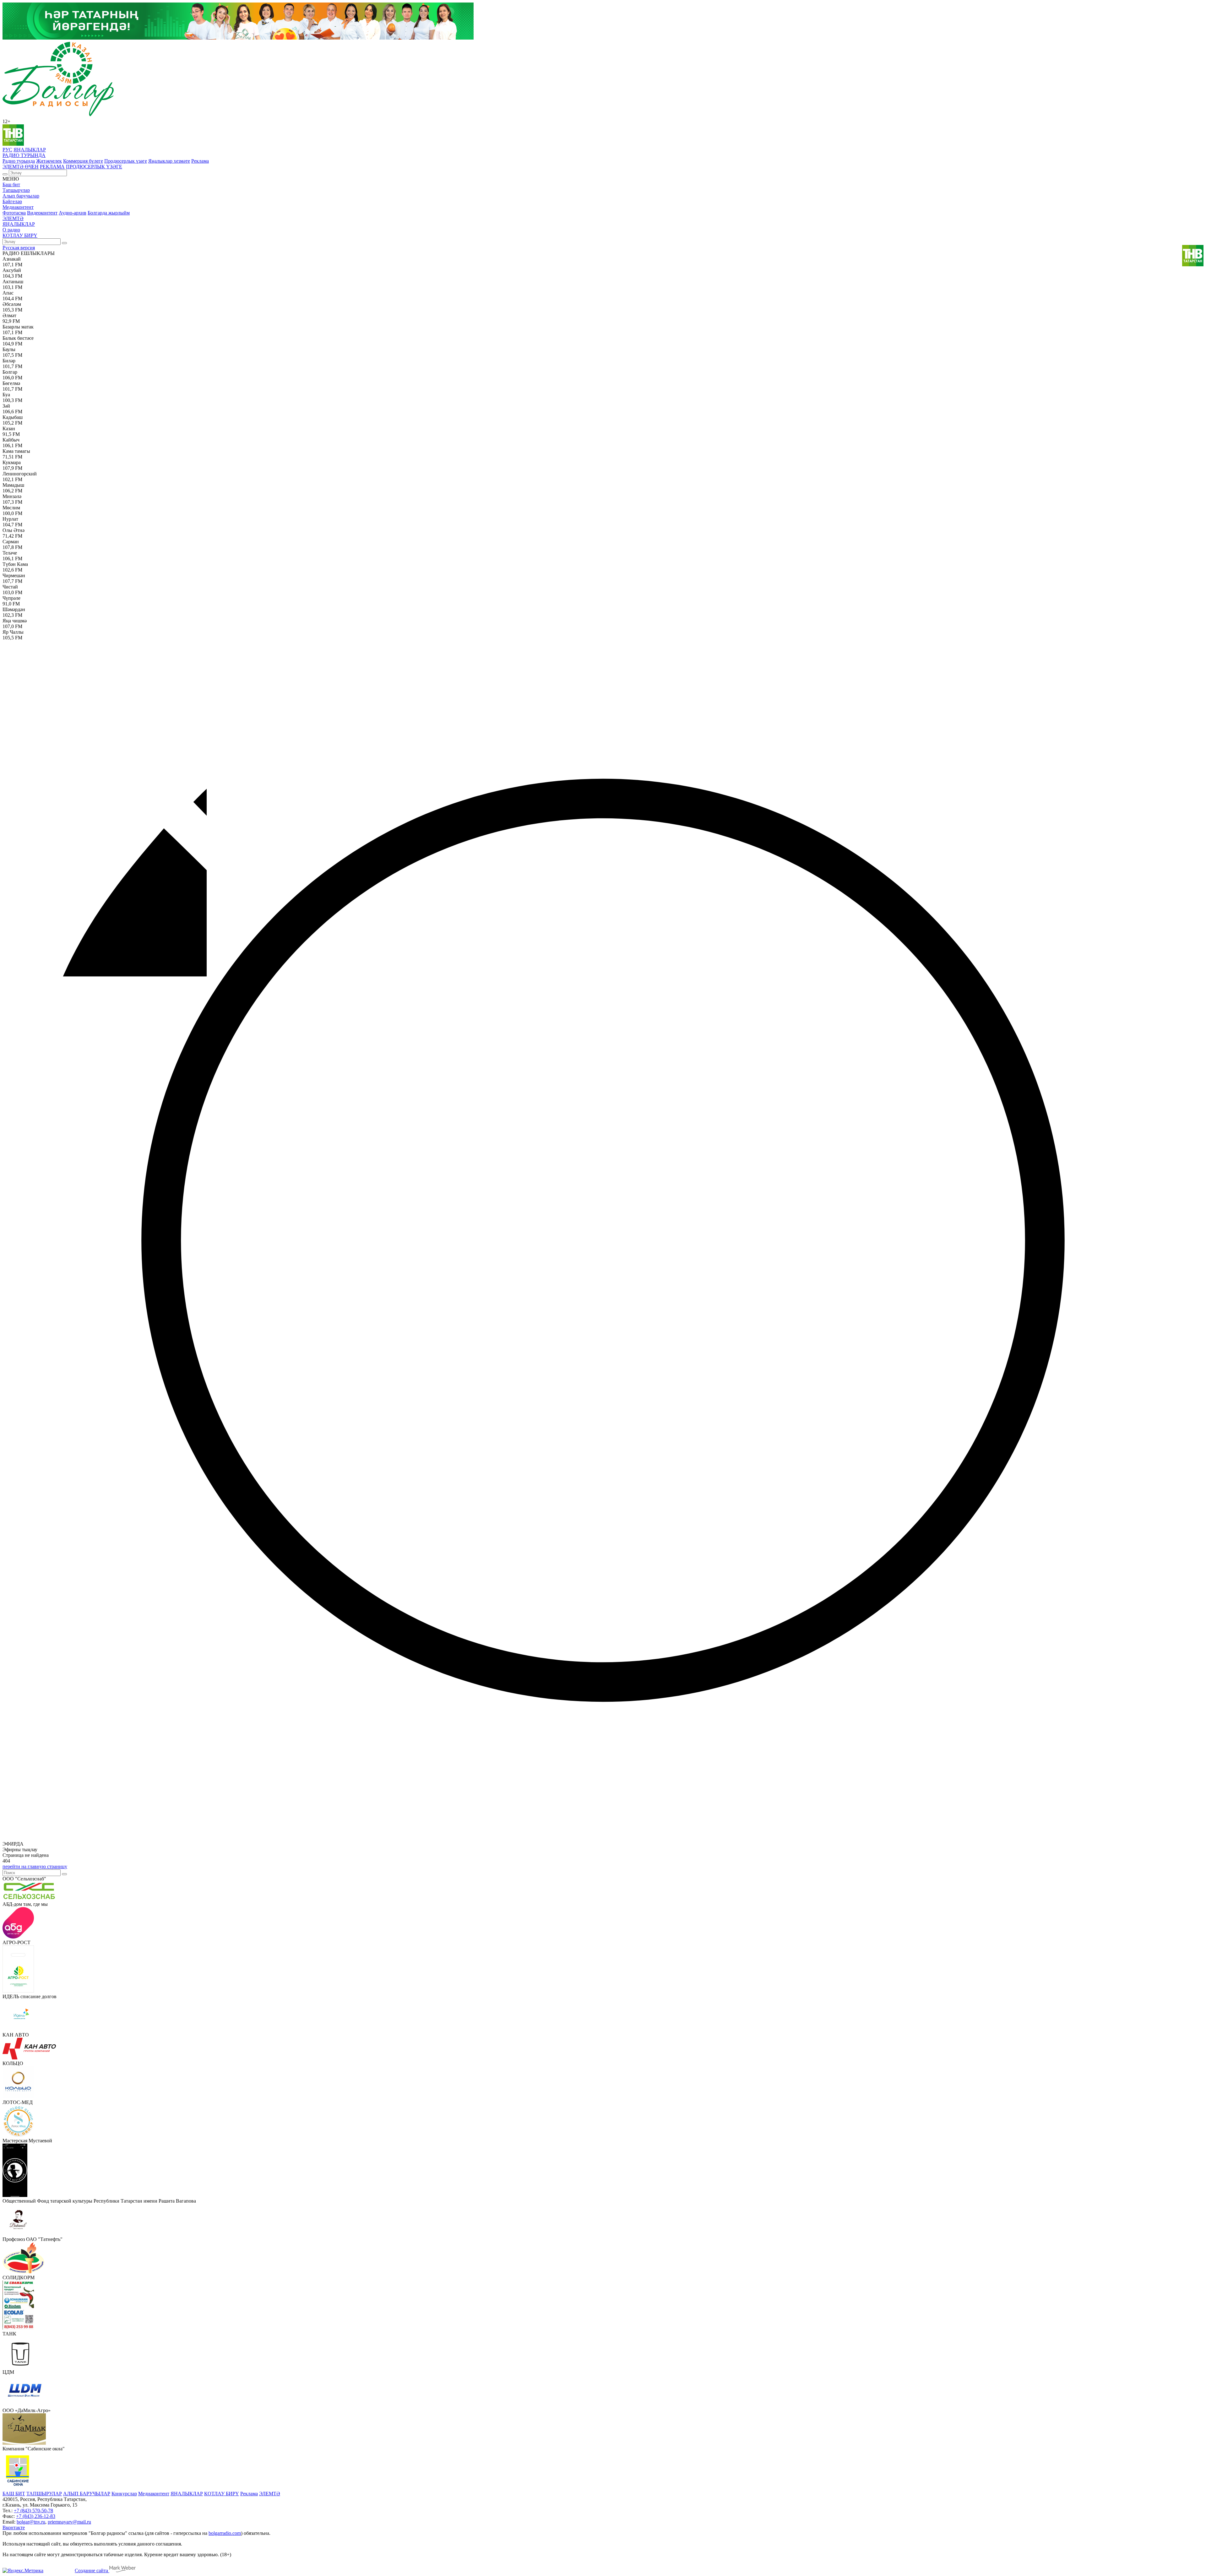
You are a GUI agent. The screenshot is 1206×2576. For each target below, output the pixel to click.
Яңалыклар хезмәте (169, 161)
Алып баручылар (21, 196)
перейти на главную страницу (35, 1866)
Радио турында (19, 161)
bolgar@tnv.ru (31, 2522)
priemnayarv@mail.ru (69, 2522)
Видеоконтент (42, 213)
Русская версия (19, 248)
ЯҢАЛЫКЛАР (30, 150)
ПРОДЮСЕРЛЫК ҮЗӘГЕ (94, 167)
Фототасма (14, 213)
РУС (7, 150)
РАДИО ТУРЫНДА (24, 155)
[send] (64, 1874)
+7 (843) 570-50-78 (33, 2511)
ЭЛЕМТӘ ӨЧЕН (21, 167)
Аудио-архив (73, 213)
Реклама (200, 161)
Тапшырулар (16, 190)
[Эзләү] (5, 174)
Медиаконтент (18, 207)
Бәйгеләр (12, 201)
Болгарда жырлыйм (109, 213)
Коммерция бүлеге (83, 161)
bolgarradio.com (225, 2533)
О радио (11, 230)
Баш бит (11, 184)
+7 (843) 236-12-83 (36, 2516)
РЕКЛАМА (52, 167)
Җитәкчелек (49, 161)
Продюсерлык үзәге (126, 161)
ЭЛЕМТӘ (13, 218)
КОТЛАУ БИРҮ (20, 235)
